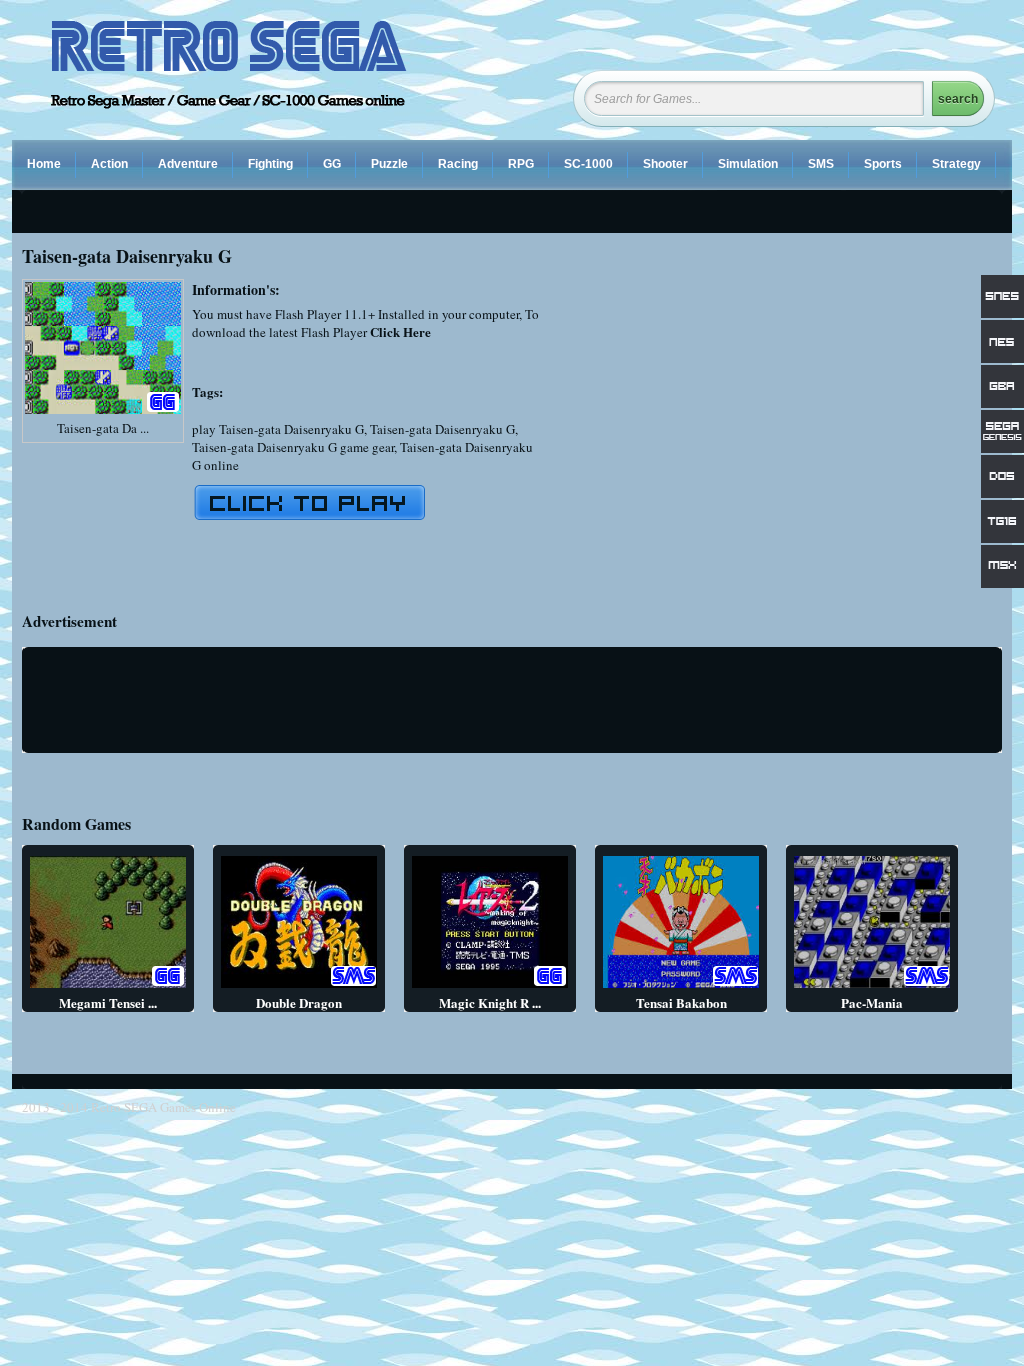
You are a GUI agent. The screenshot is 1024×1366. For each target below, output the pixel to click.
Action (109, 164)
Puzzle (389, 164)
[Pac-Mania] (872, 987)
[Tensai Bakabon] (681, 987)
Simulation (748, 164)
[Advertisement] (834, 419)
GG (332, 164)
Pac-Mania (872, 1002)
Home (44, 164)
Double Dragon (299, 1002)
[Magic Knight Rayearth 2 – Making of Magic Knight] (490, 987)
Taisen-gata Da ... (103, 428)
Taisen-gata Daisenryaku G (442, 429)
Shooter (665, 164)
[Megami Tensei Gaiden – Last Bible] (108, 987)
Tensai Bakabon (681, 1002)
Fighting (270, 164)
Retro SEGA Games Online (163, 1107)
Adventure (188, 164)
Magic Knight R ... (490, 1002)
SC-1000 (588, 164)
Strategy (956, 164)
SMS (821, 164)
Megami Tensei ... (108, 1002)
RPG (521, 164)
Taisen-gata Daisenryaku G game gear (293, 447)
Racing (458, 164)
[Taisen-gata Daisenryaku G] (103, 414)
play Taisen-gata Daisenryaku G (278, 429)
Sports (883, 164)
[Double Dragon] (299, 987)
